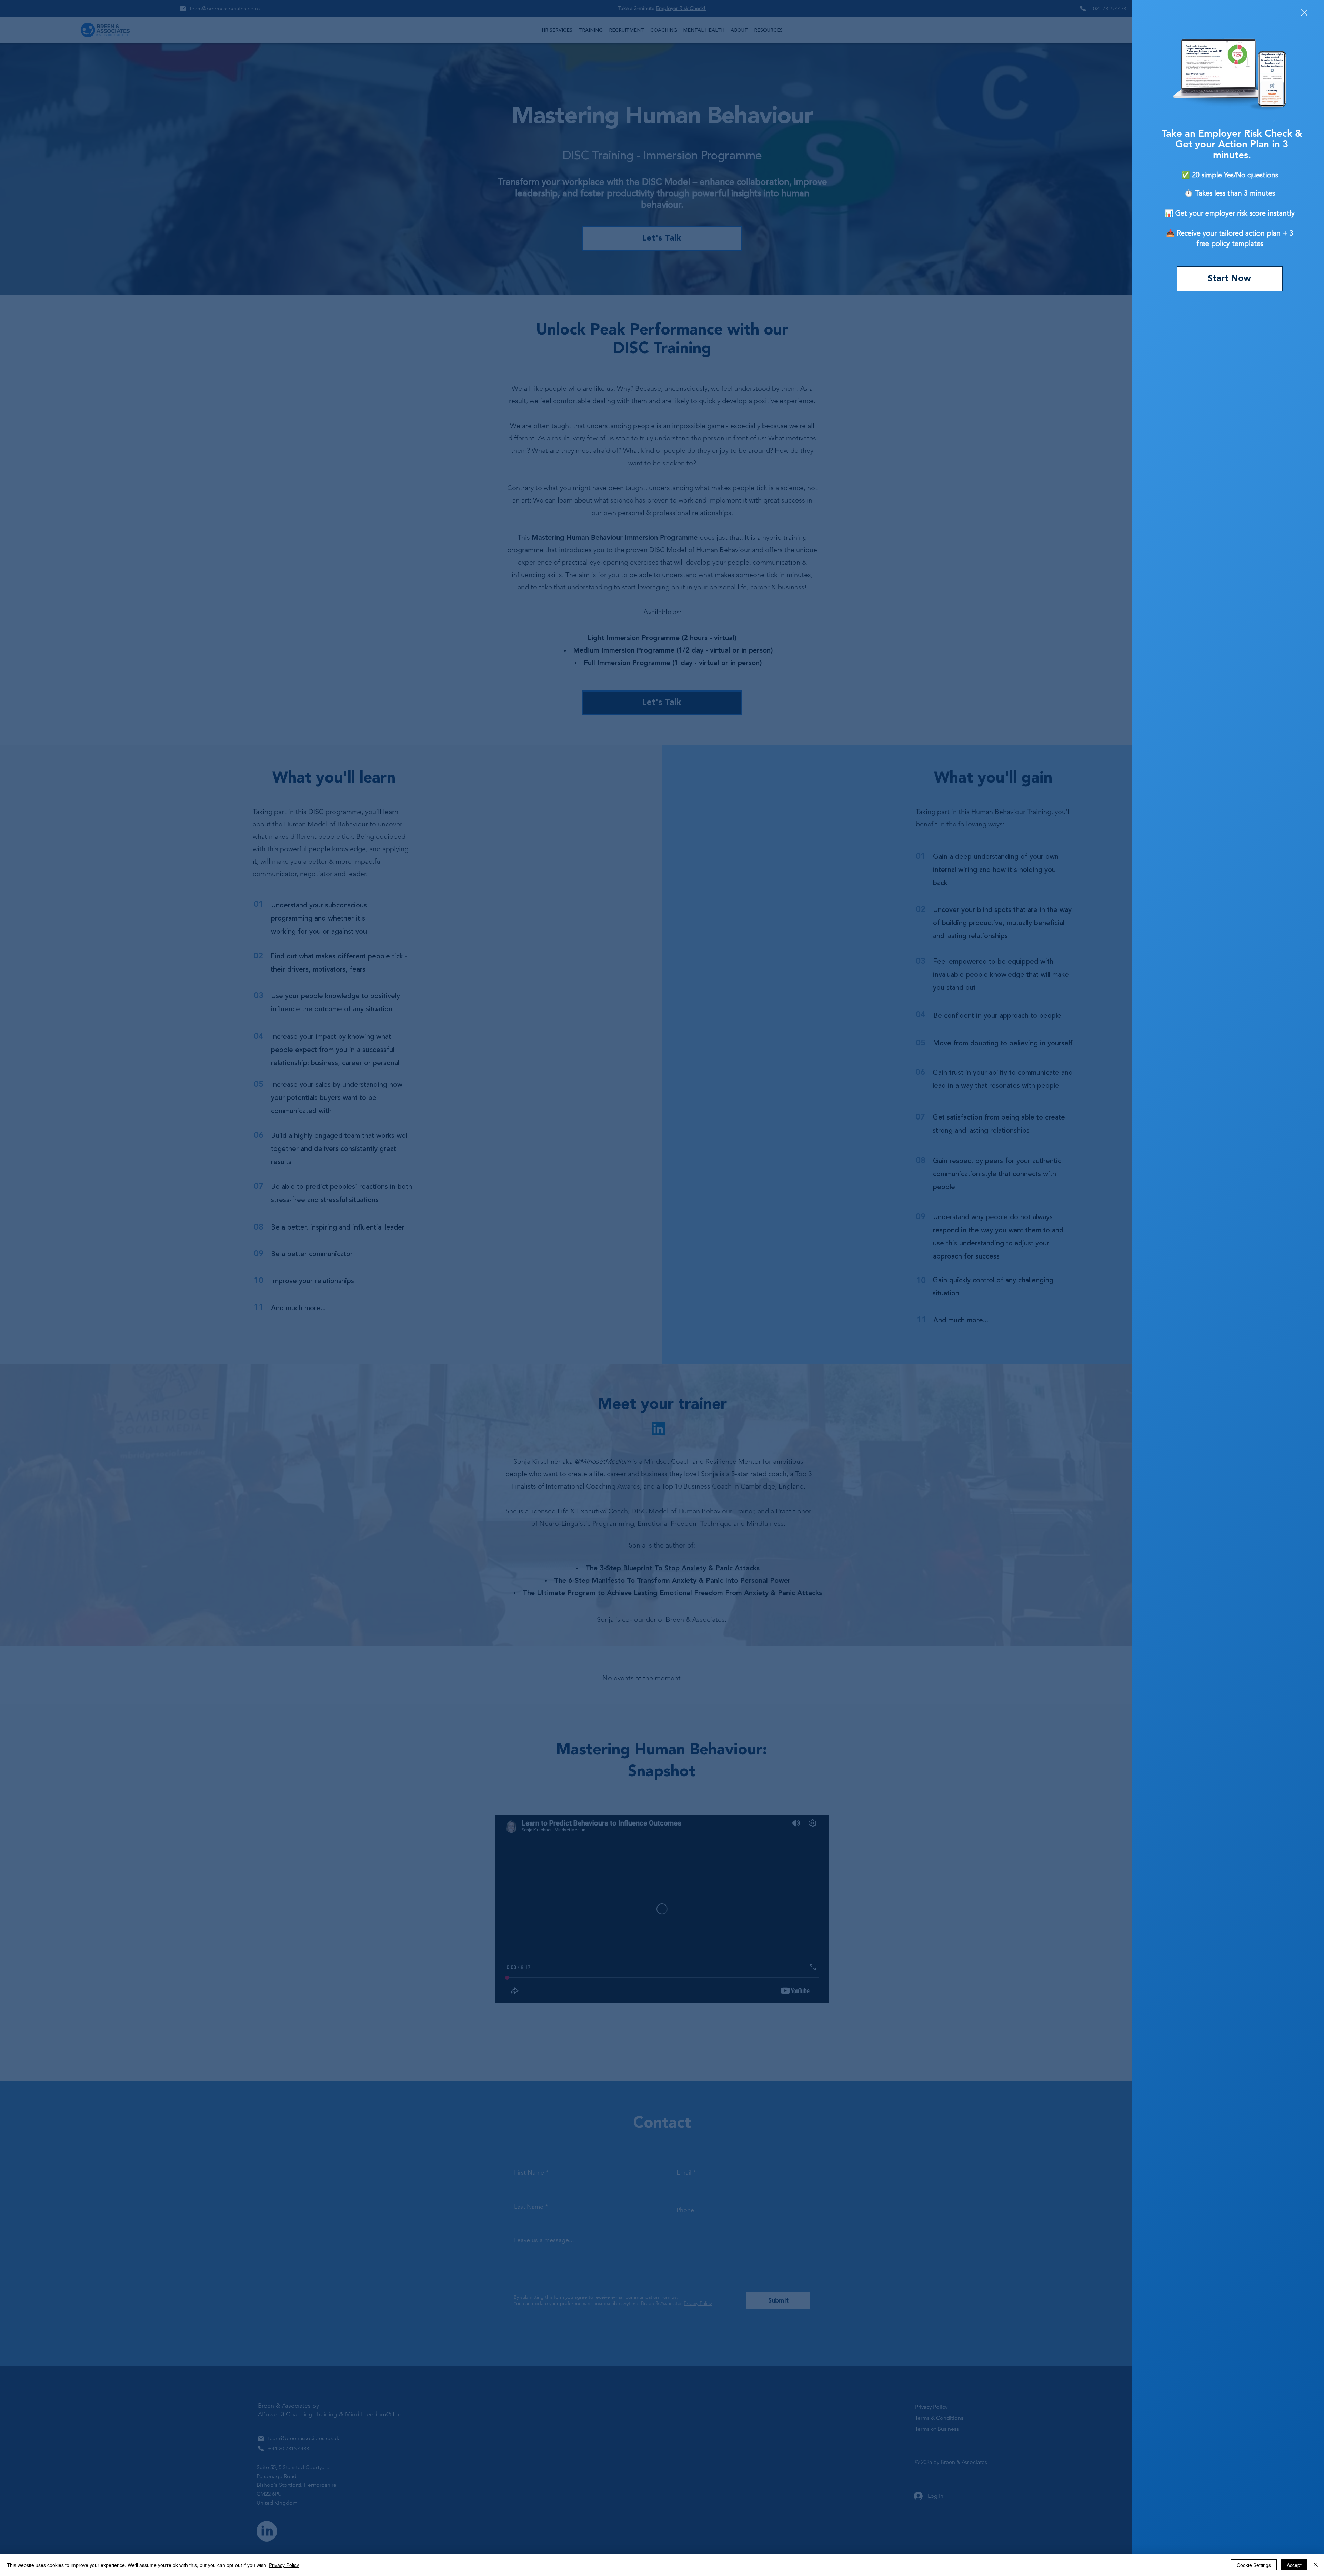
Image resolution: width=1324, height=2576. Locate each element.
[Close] (1316, 2565)
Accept (1294, 2565)
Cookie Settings (1254, 2565)
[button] (1304, 13)
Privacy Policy (284, 2565)
